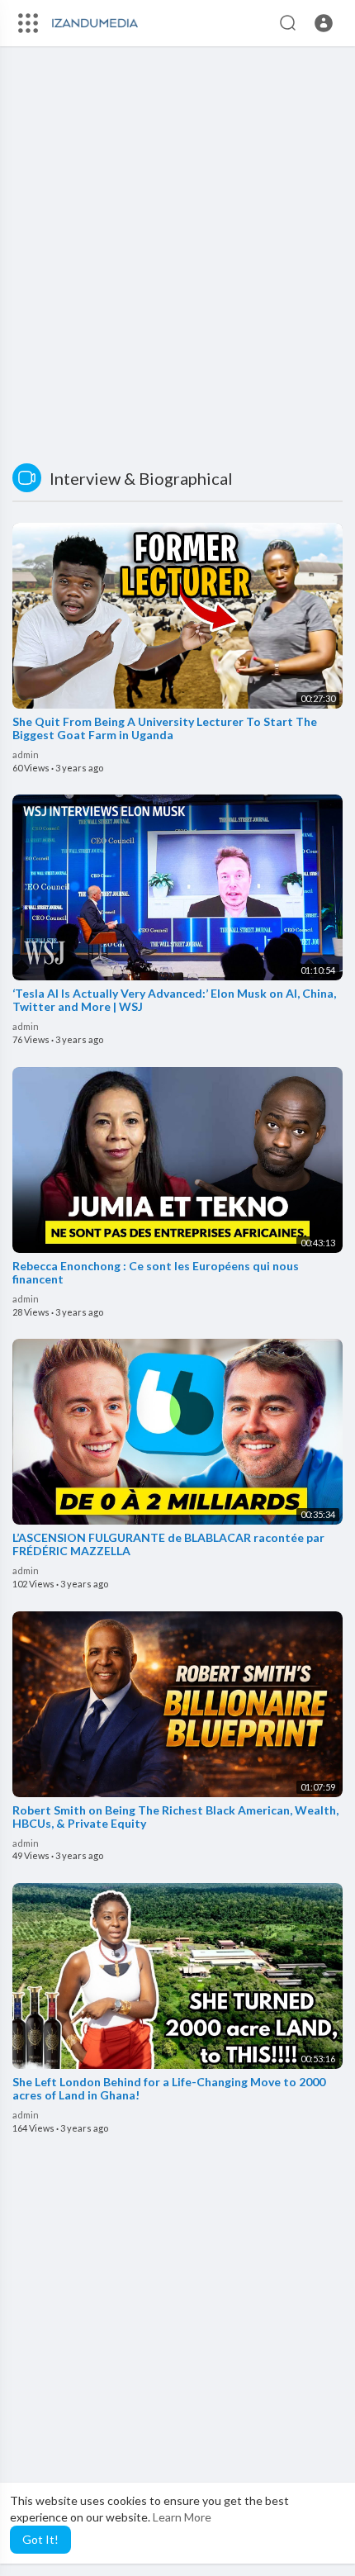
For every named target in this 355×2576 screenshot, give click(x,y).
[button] (324, 23)
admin (26, 754)
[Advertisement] (177, 257)
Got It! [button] (40, 2539)
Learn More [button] (182, 2517)
